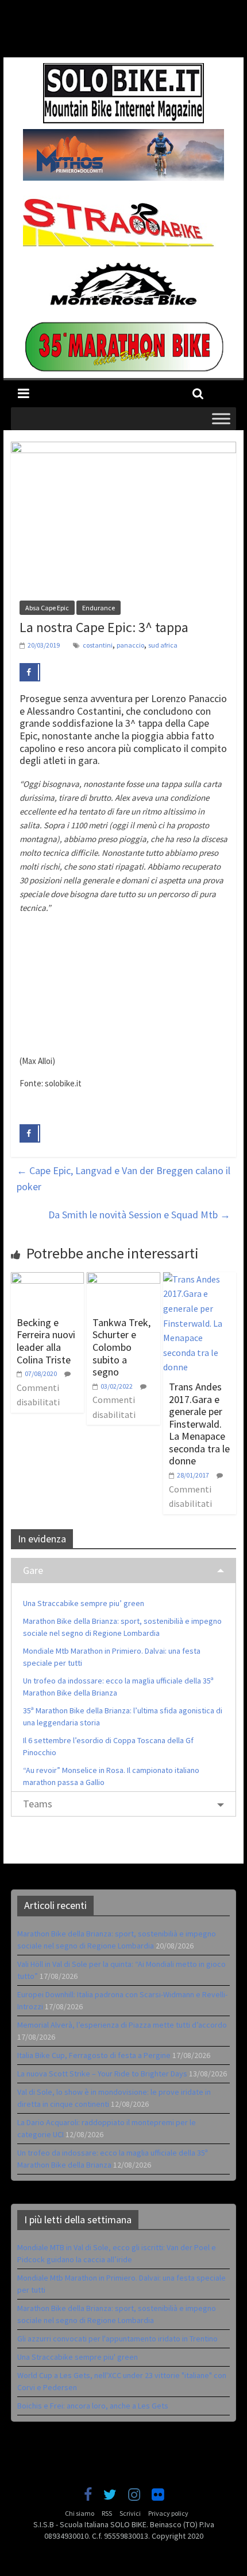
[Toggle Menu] (221, 418)
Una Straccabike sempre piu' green (78, 2357)
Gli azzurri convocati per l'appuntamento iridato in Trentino (117, 2339)
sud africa (163, 645)
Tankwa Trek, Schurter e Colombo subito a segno (121, 1347)
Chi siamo (80, 2513)
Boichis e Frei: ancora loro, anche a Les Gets (93, 2406)
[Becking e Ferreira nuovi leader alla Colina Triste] (47, 1279)
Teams (38, 1804)
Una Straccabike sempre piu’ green (84, 1603)
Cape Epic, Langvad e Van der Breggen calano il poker (123, 1179)
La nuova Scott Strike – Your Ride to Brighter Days (102, 2074)
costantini (98, 645)
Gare (33, 1570)
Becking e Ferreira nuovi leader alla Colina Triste (46, 1341)
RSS (107, 2513)
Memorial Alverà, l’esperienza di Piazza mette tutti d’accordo (122, 2025)
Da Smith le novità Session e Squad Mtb (139, 1215)
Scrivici (130, 2513)
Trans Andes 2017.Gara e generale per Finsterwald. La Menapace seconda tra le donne (199, 1424)
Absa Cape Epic (47, 608)
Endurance (99, 608)
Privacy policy (168, 2513)
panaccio (130, 645)
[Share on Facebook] (30, 672)
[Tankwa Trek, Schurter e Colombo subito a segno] (123, 1279)
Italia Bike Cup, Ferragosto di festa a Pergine (94, 2055)
